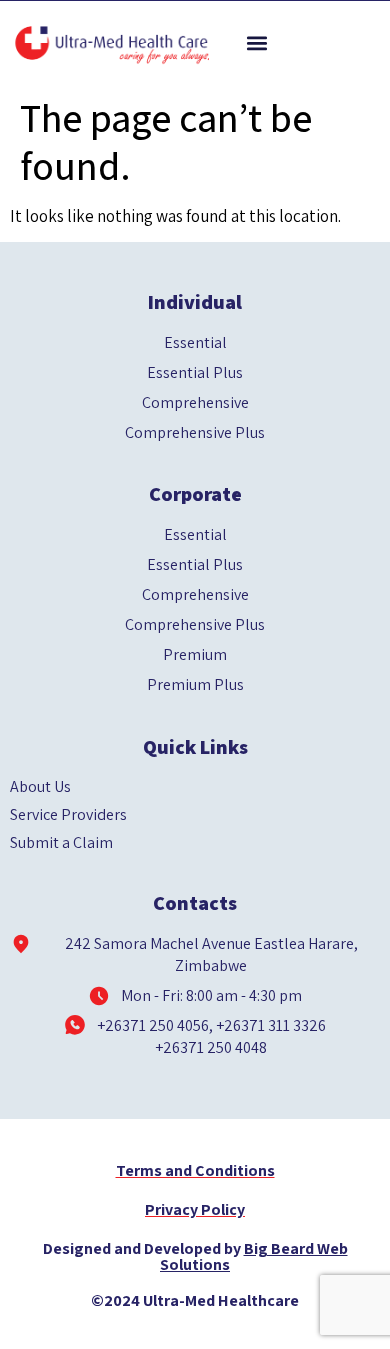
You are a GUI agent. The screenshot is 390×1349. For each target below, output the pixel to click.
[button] (256, 43)
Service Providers (68, 815)
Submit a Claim (61, 843)
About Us (40, 787)
